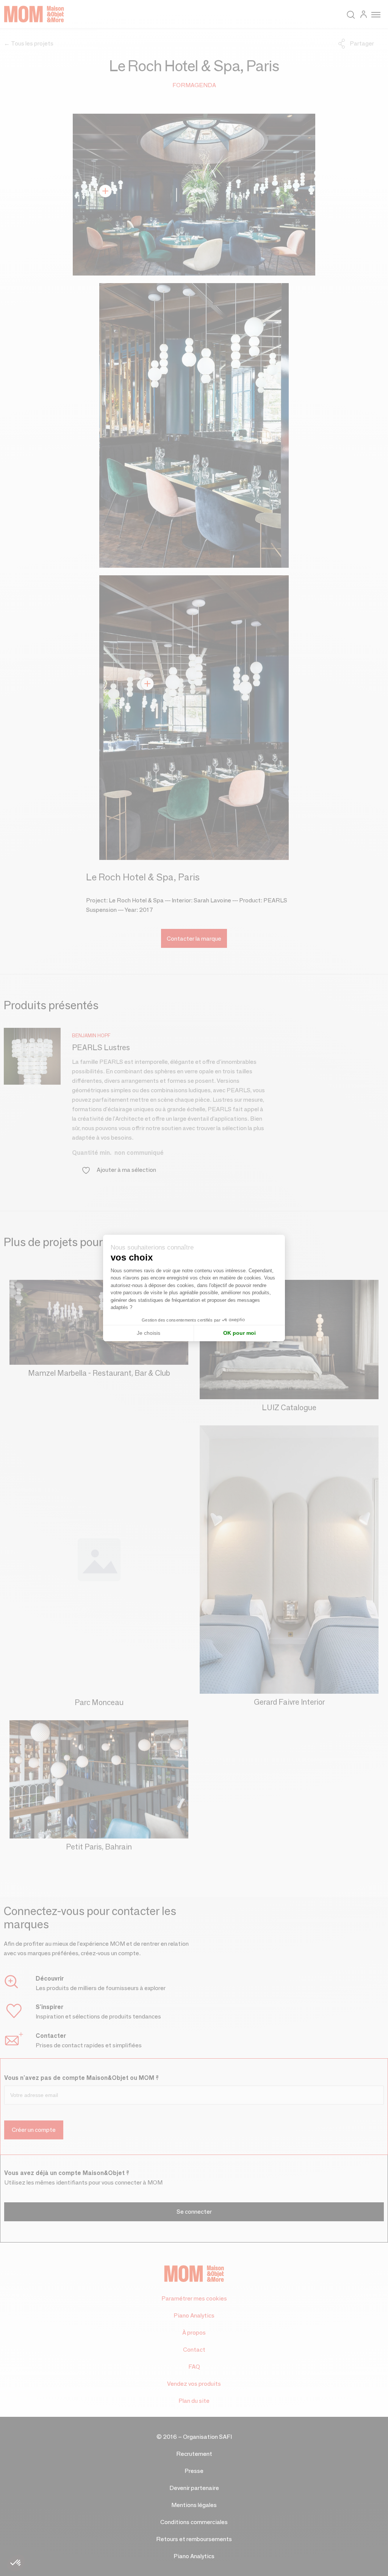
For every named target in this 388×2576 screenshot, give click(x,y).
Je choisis (149, 1333)
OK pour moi (239, 1333)
